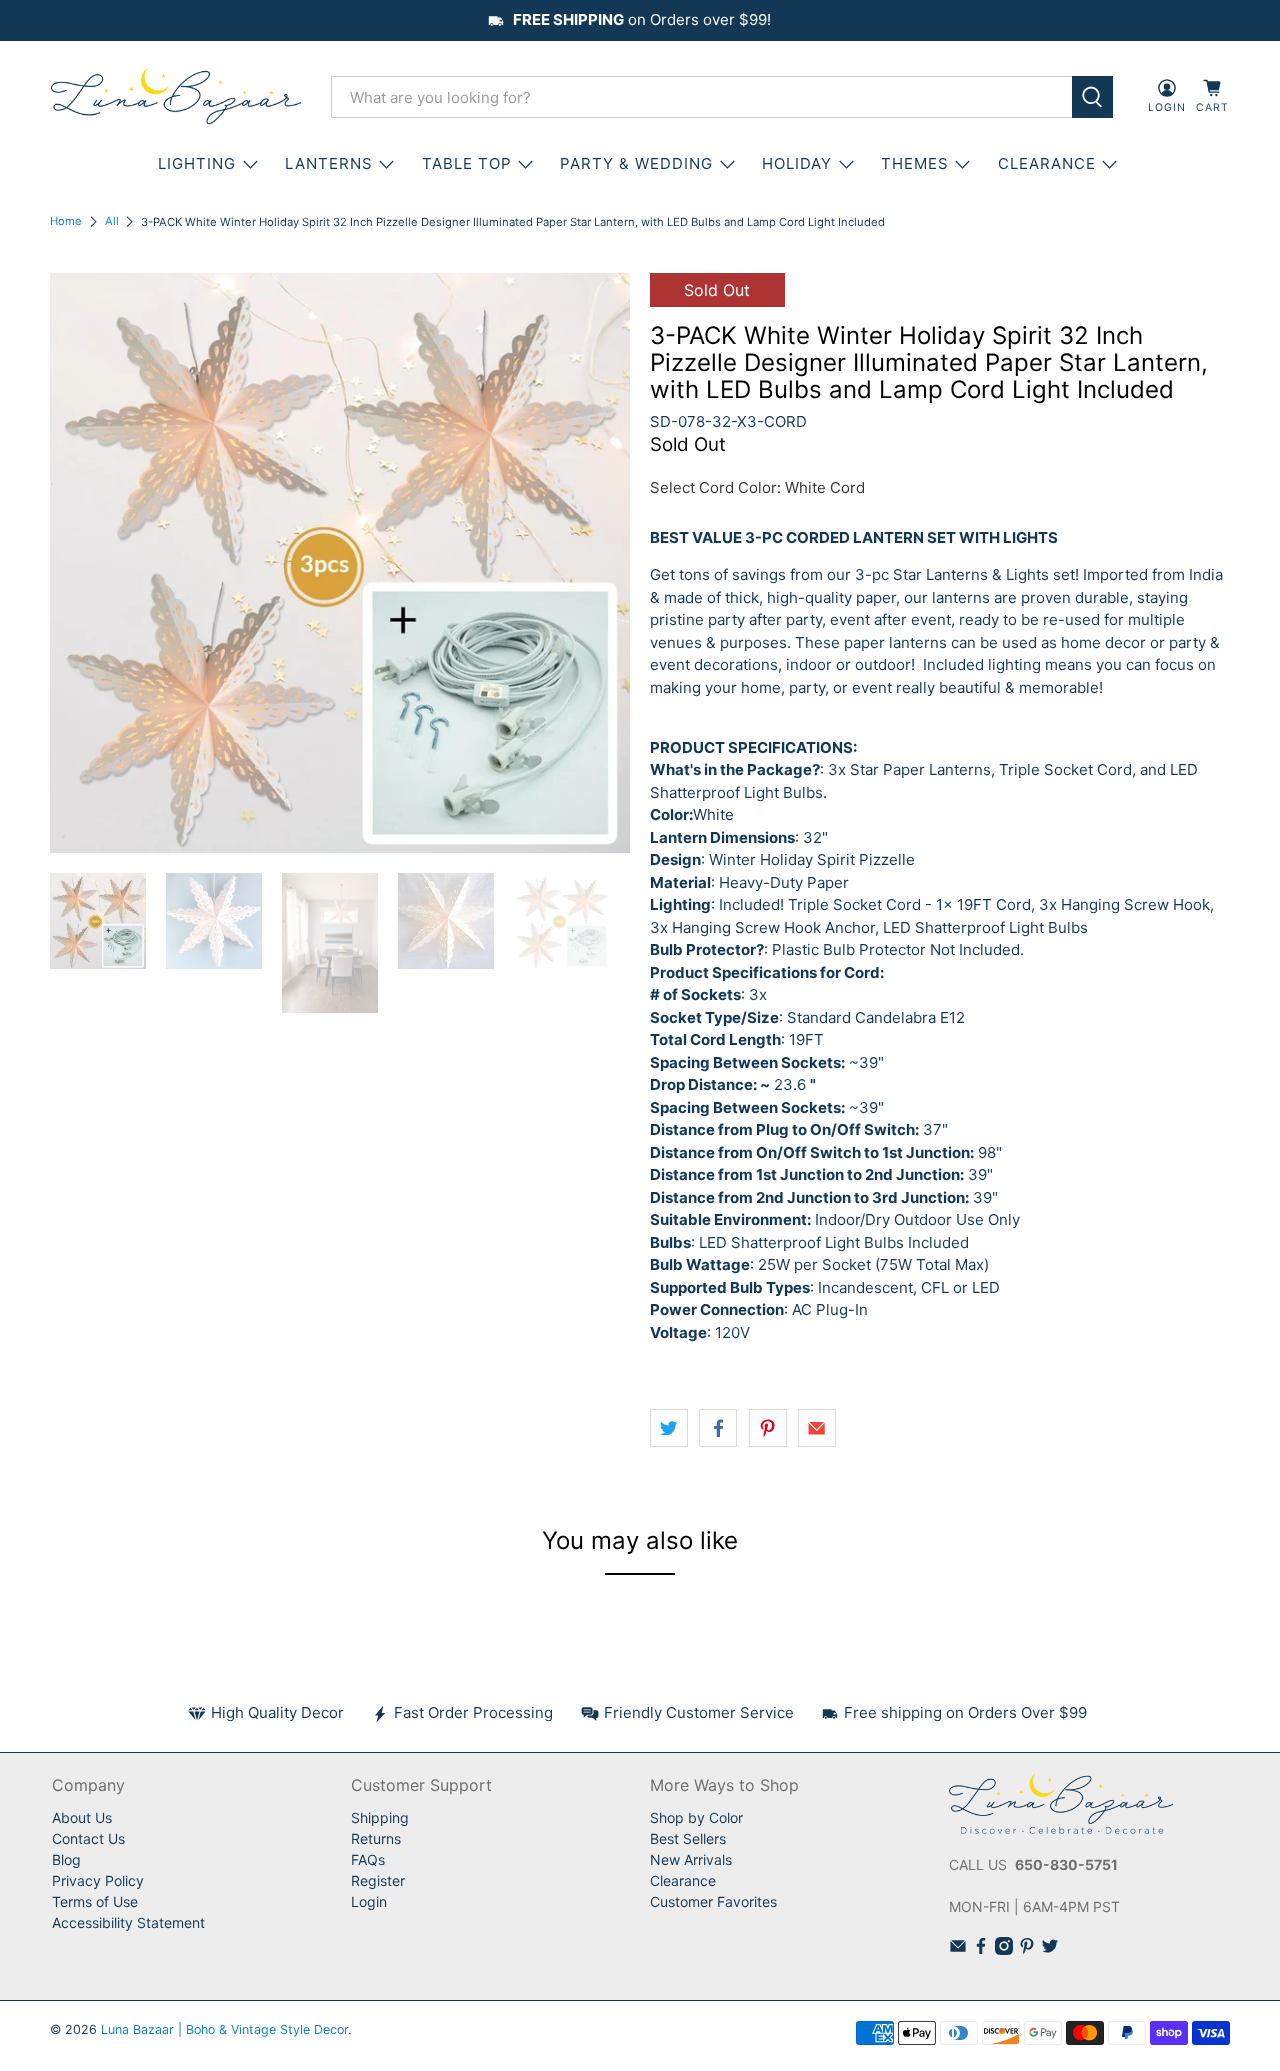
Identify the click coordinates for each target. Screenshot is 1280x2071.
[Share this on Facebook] (718, 1428)
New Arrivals (691, 1859)
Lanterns (329, 163)
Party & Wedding (636, 163)
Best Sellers (688, 1838)
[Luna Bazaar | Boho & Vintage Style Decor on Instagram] (1004, 1949)
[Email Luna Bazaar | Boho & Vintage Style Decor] (958, 1949)
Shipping (380, 1817)
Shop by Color (696, 1817)
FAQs (368, 1859)
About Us (82, 1817)
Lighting (197, 163)
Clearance (683, 1880)
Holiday (797, 163)
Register (378, 1880)
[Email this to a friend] (817, 1428)
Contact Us (88, 1838)
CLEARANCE (1047, 163)
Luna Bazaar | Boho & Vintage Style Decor (224, 2029)
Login (369, 1901)
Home (66, 221)
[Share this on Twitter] (669, 1428)
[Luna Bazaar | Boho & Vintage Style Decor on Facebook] (981, 1949)
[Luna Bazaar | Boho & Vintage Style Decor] (176, 97)
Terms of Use (95, 1901)
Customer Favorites (713, 1901)
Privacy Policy (98, 1880)
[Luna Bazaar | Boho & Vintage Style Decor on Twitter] (1050, 1949)
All (112, 221)
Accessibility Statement (128, 1922)
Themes (915, 163)
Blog (66, 1859)
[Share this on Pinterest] (768, 1428)
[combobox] (701, 97)
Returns (376, 1838)
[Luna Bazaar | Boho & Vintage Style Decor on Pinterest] (1027, 1949)
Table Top (467, 163)
